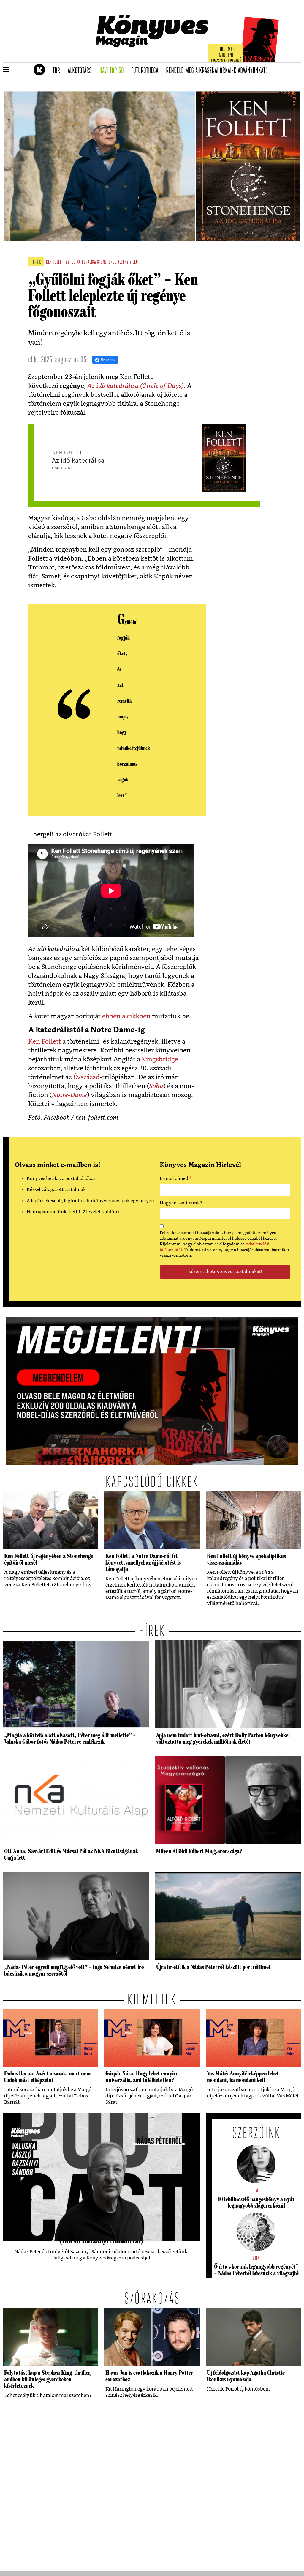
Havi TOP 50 (114, 71)
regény (123, 262)
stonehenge (107, 262)
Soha (156, 1086)
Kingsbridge (160, 1059)
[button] (6, 70)
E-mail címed (176, 1179)
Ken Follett (45, 1042)
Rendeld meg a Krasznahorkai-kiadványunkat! (218, 71)
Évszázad (86, 1077)
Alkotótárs (82, 71)
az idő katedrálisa (81, 262)
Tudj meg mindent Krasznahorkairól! (227, 55)
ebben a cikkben (126, 1016)
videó (134, 262)
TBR (58, 71)
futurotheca (147, 71)
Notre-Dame (69, 1095)
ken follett (55, 262)
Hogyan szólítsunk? (181, 1203)
